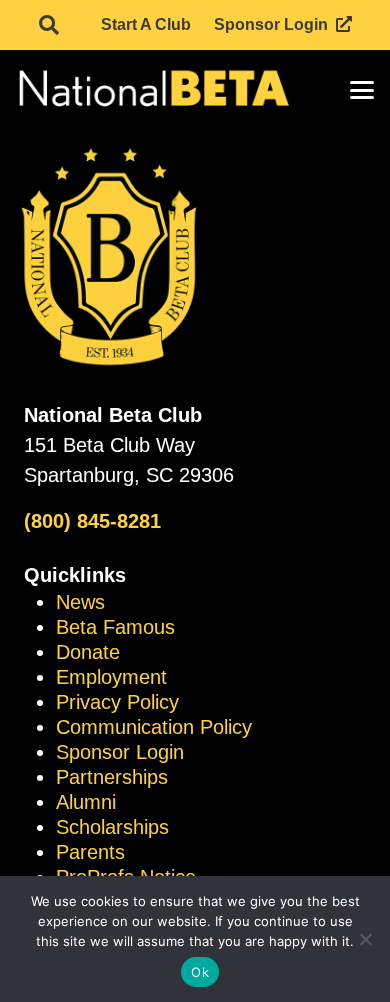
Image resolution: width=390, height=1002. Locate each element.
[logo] (152, 90)
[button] (49, 25)
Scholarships (112, 827)
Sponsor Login (120, 752)
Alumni (86, 802)
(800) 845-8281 (92, 521)
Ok (200, 972)
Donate (88, 652)
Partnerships (112, 777)
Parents (90, 852)
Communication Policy (154, 727)
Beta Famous (115, 627)
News (80, 602)
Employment (111, 677)
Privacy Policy (117, 702)
